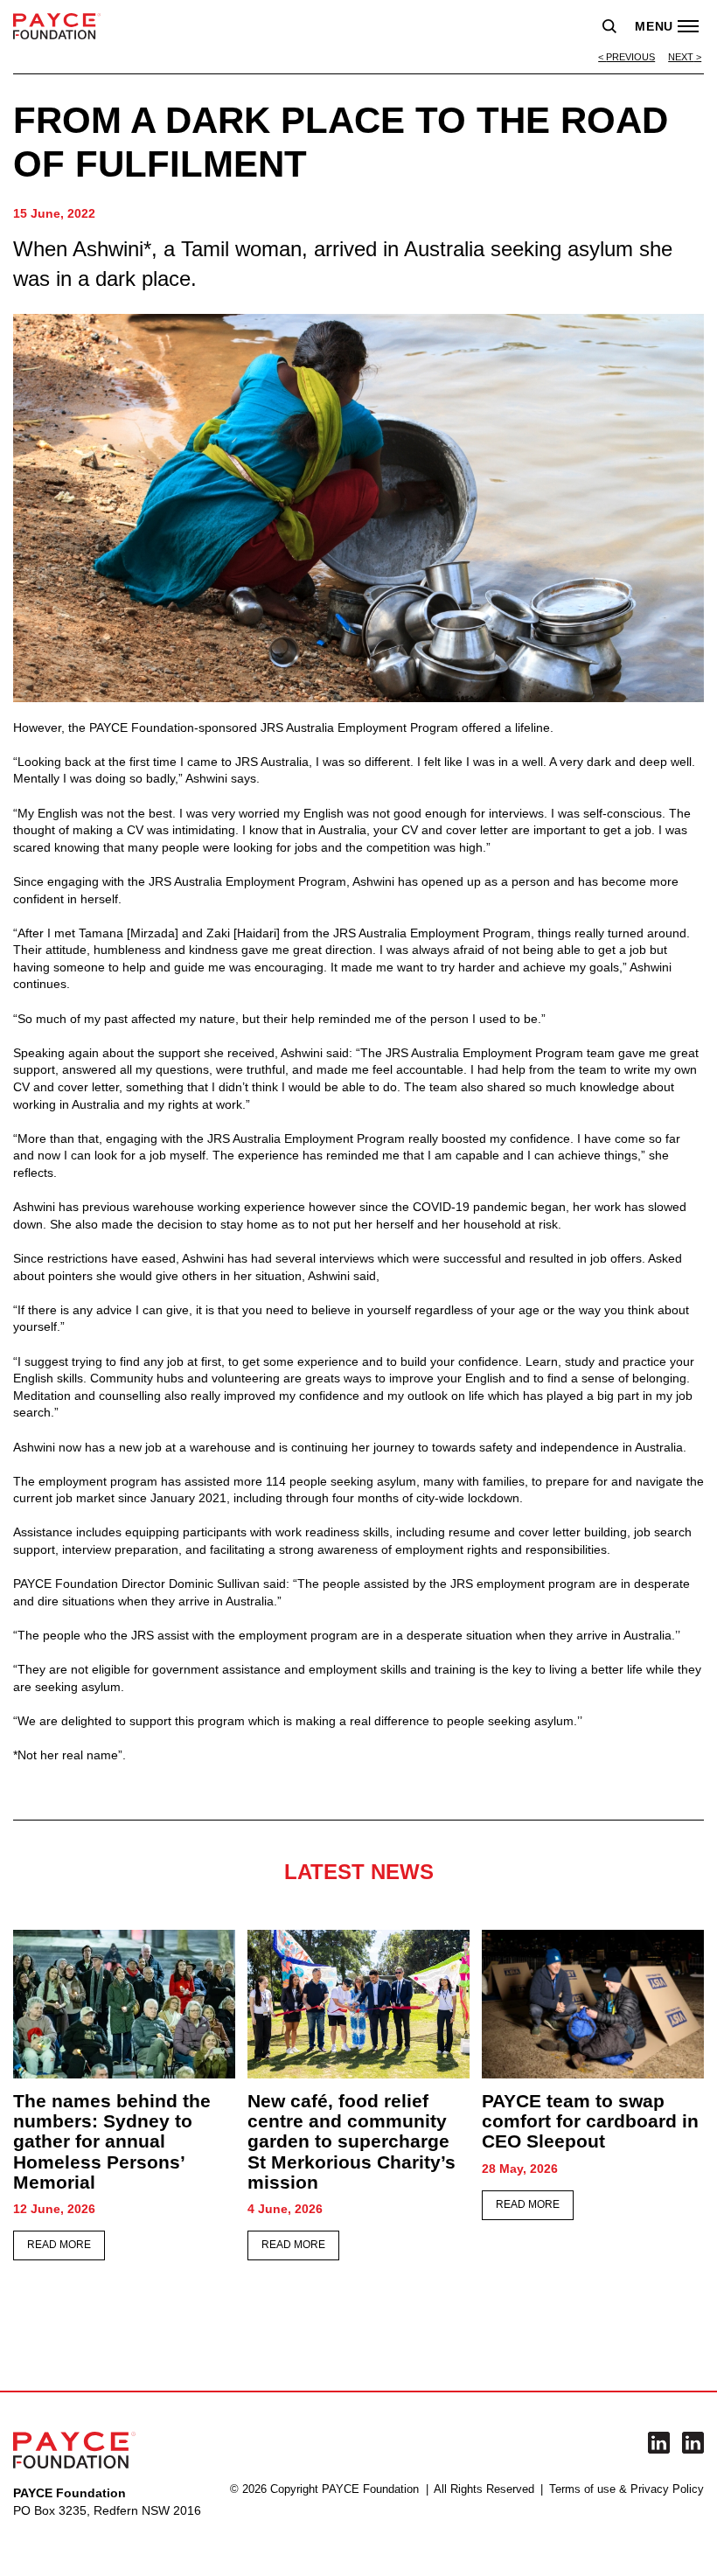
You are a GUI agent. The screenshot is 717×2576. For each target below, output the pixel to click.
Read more (59, 2245)
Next (681, 57)
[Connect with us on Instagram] (693, 2443)
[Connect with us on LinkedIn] (659, 2443)
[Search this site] (609, 26)
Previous (630, 57)
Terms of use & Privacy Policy (627, 2489)
